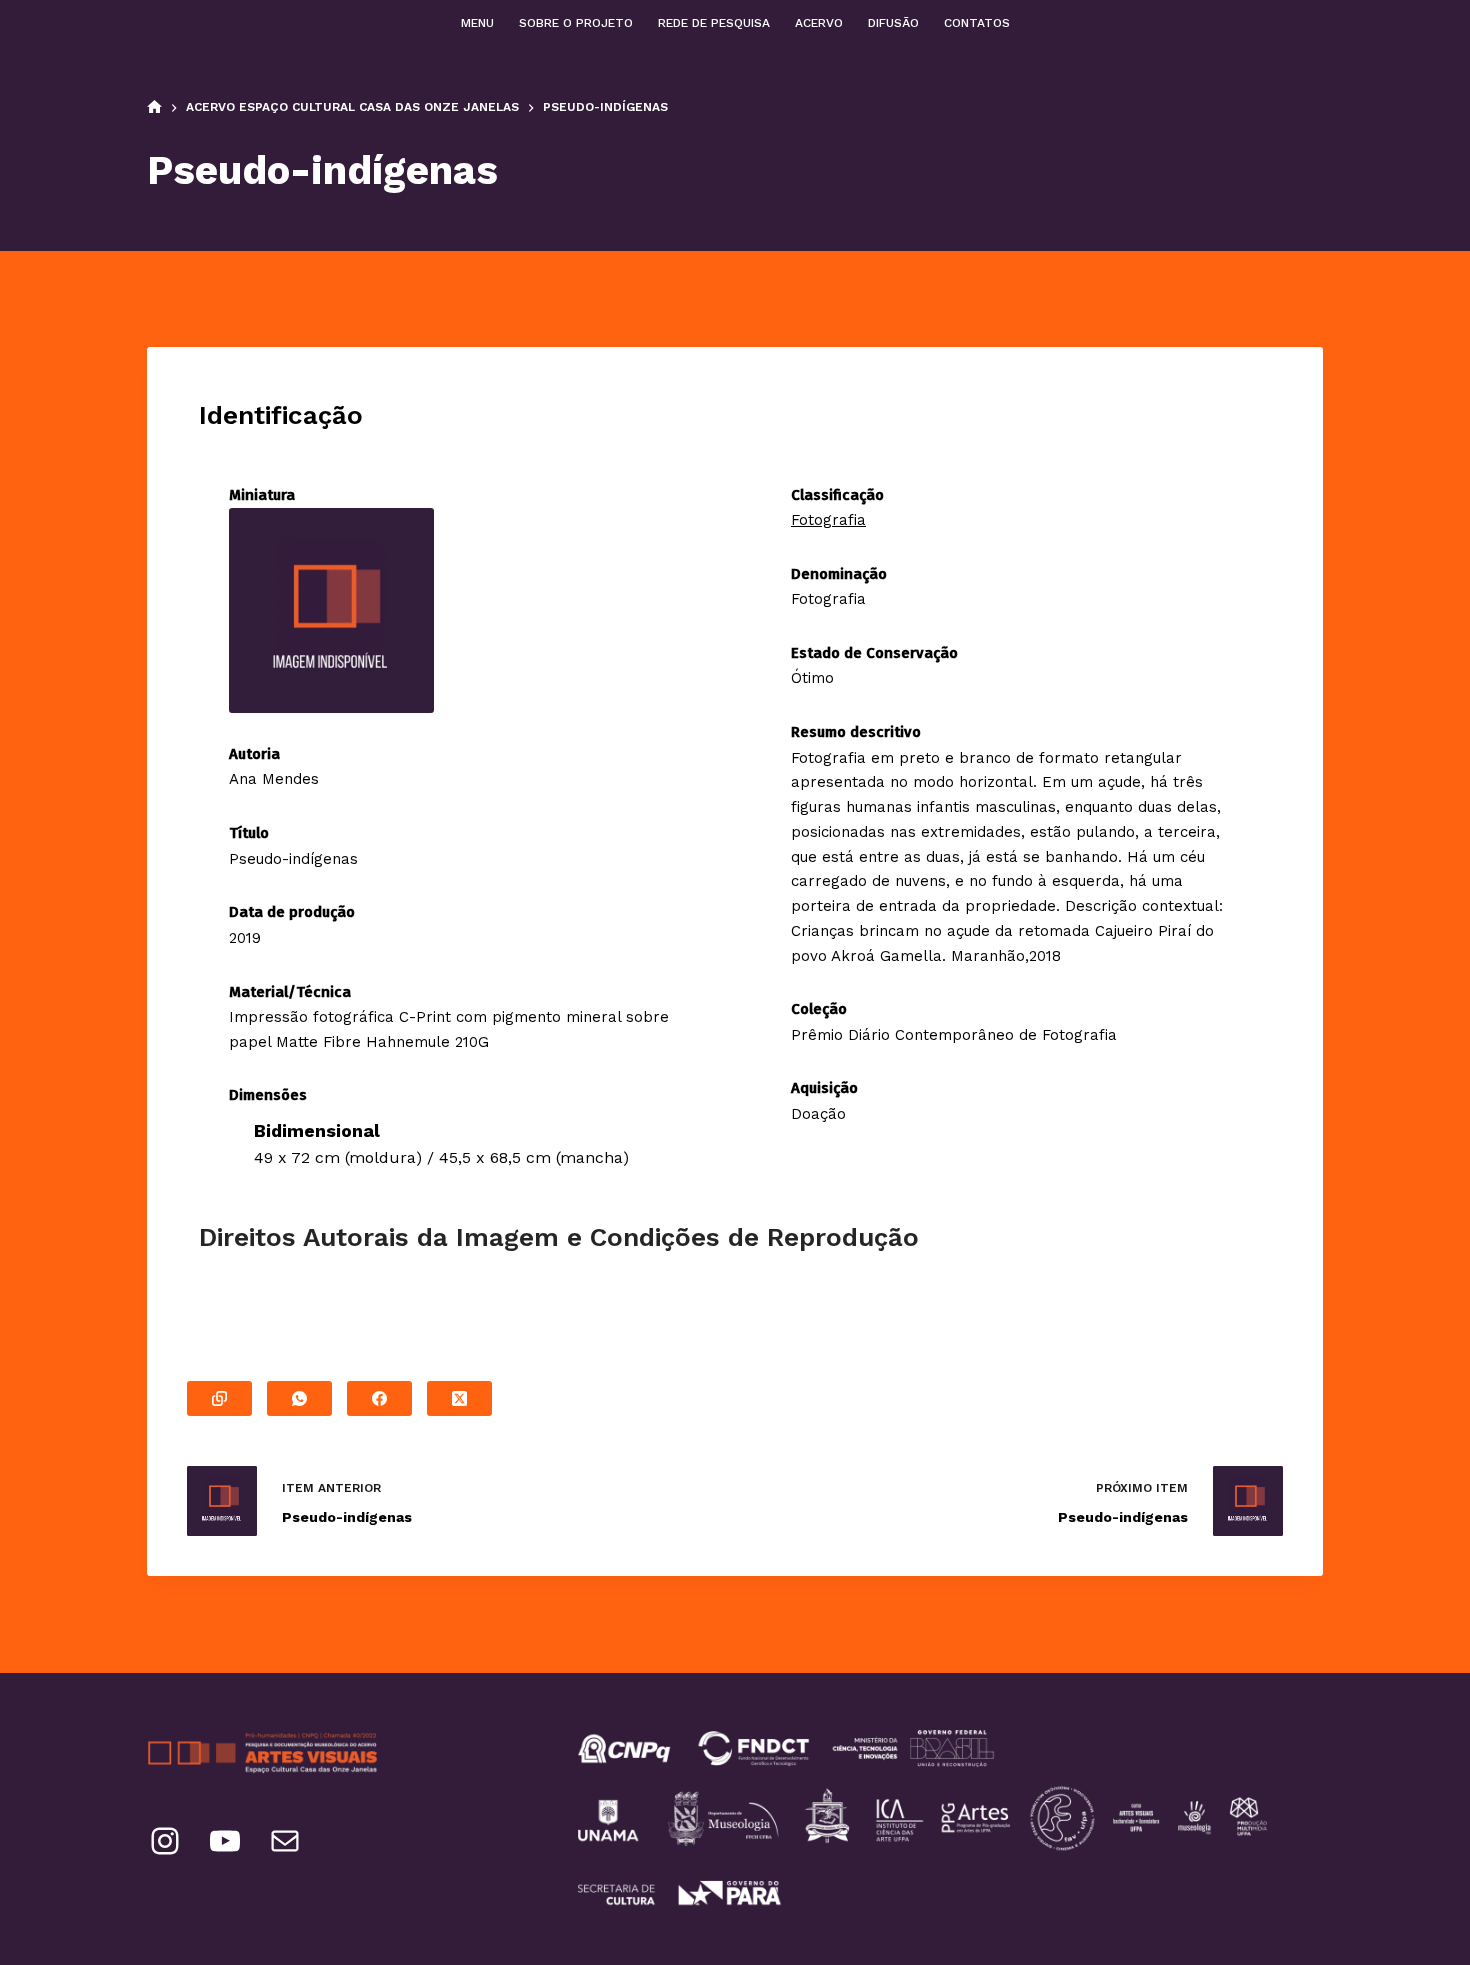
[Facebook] (379, 1398)
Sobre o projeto (576, 23)
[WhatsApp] (299, 1398)
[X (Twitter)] (459, 1398)
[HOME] (154, 108)
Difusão (893, 23)
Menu (477, 23)
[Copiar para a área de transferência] (219, 1398)
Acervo (819, 23)
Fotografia (828, 520)
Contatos (977, 23)
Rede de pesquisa (714, 23)
